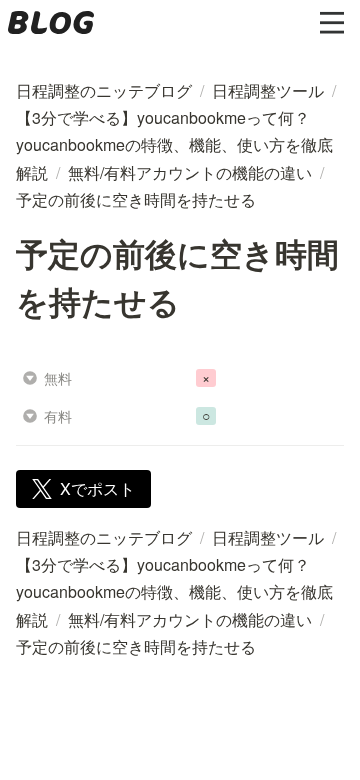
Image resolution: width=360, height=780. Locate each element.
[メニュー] (332, 23)
